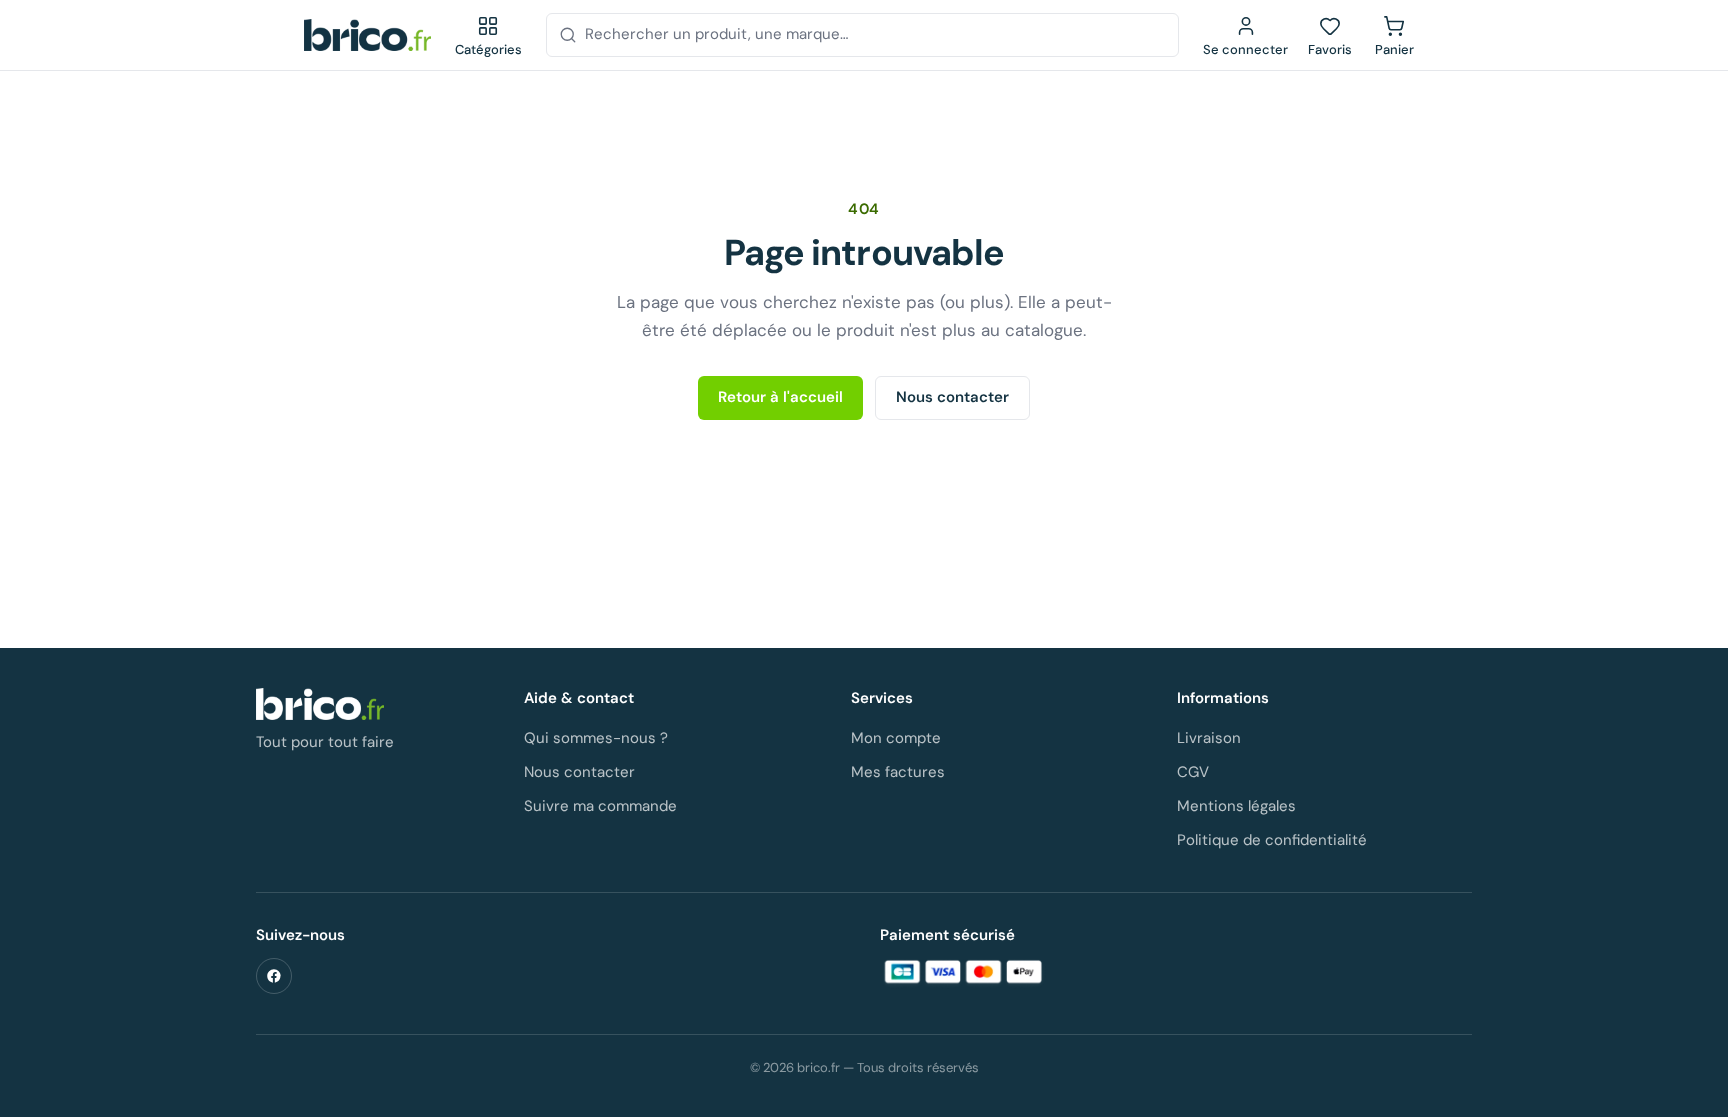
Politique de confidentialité (1272, 840)
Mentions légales (1236, 806)
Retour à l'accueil (780, 397)
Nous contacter (952, 397)
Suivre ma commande (600, 806)
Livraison (1209, 738)
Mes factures (898, 772)
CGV (1193, 772)
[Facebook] (274, 976)
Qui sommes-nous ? (596, 738)
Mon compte (896, 738)
